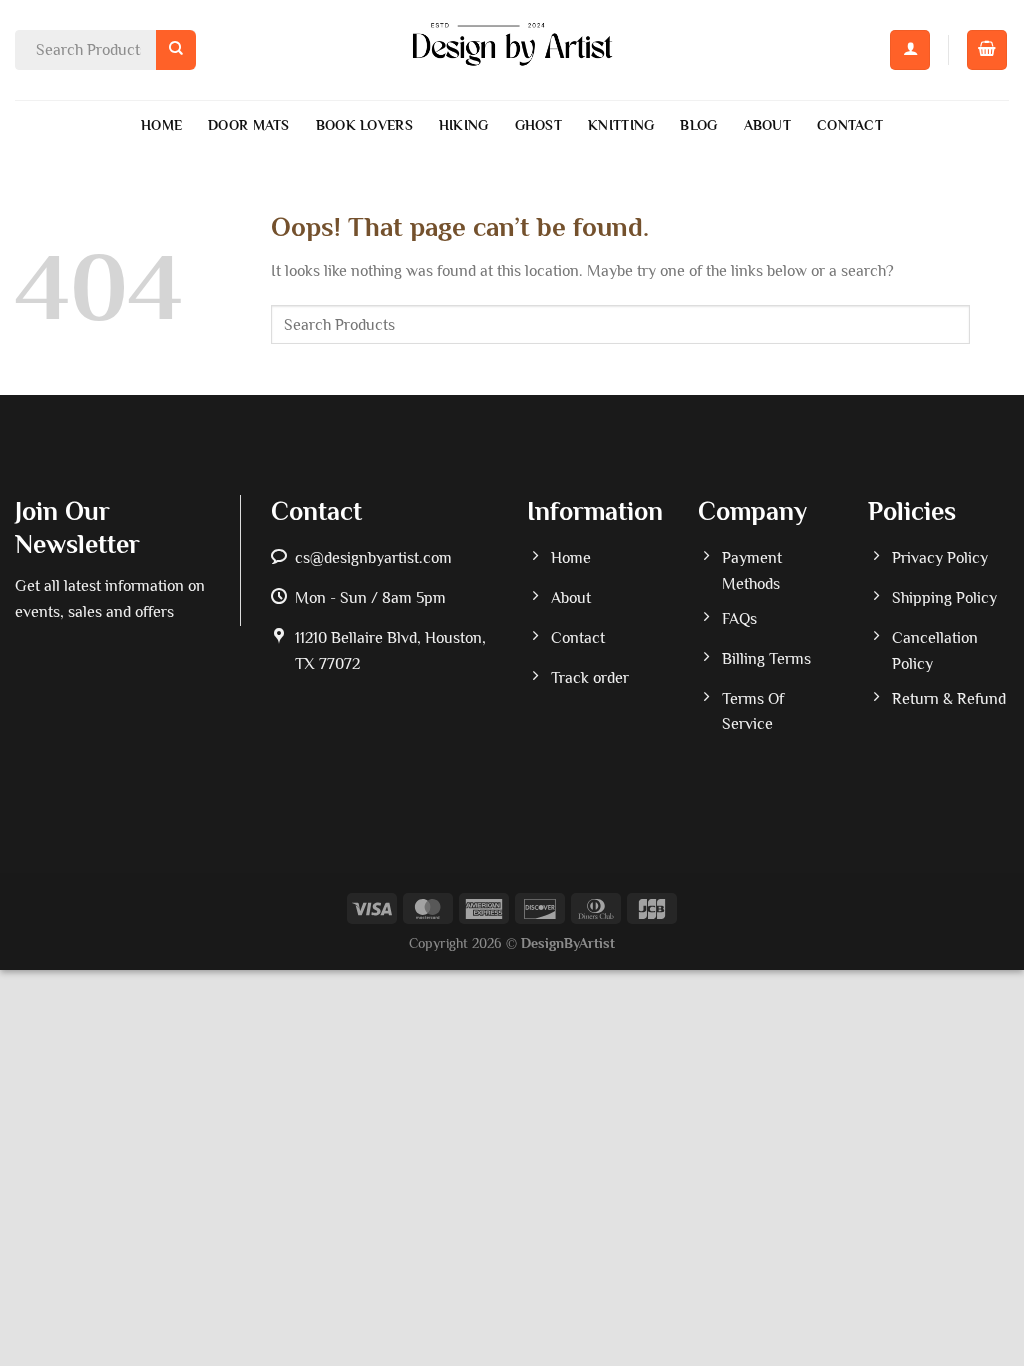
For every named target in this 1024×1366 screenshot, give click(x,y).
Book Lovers (364, 125)
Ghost (538, 125)
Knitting (621, 125)
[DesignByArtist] (512, 50)
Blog (698, 125)
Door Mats (249, 125)
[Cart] (987, 50)
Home (161, 125)
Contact (850, 125)
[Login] (910, 50)
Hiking (464, 125)
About (767, 125)
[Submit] (176, 49)
